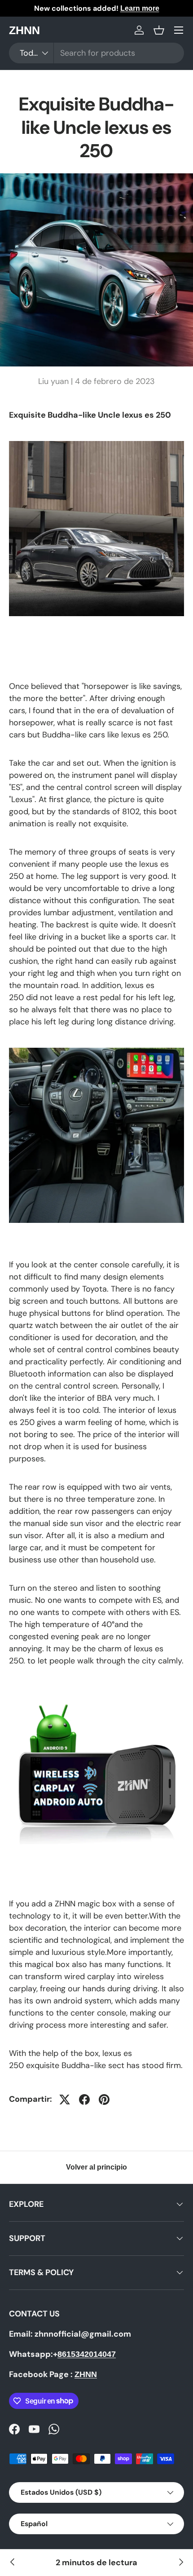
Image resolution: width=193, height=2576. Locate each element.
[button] (159, 30)
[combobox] (96, 53)
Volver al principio (96, 2167)
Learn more (140, 8)
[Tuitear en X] (65, 2100)
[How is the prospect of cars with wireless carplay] (13, 2563)
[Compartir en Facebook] (84, 2100)
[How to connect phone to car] (180, 2563)
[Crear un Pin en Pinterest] (104, 2100)
